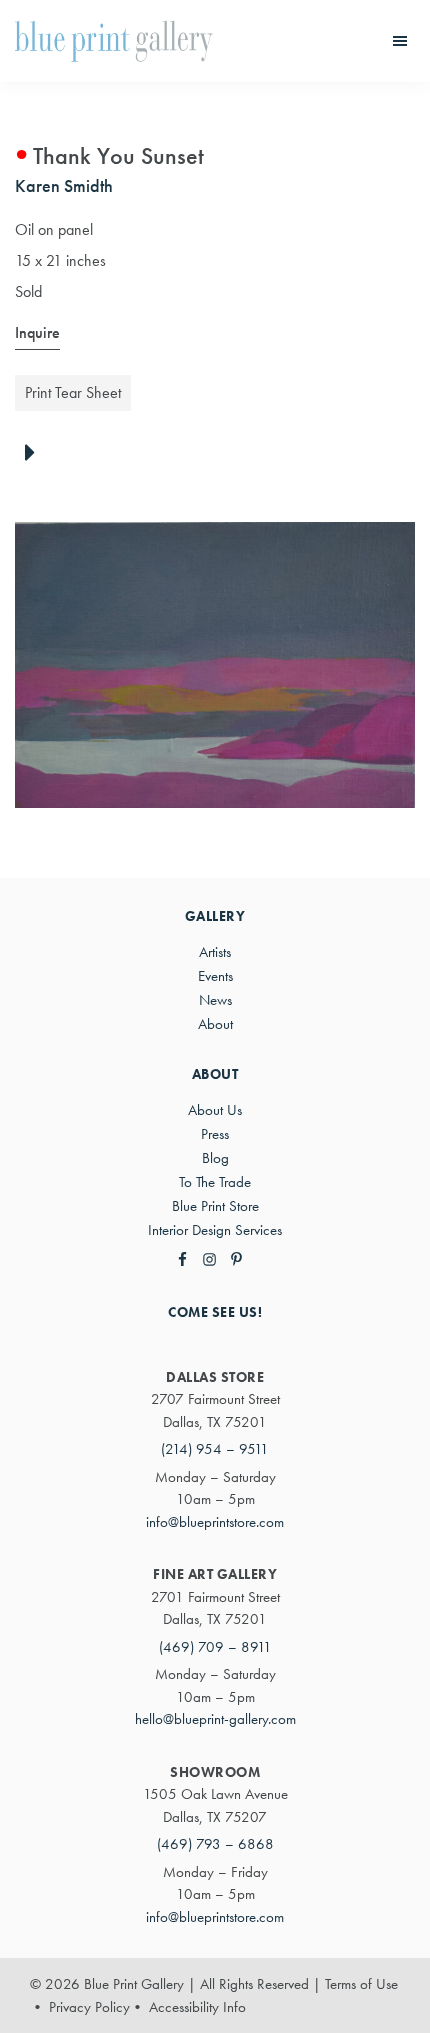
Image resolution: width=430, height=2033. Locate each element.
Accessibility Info (197, 2007)
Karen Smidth (64, 185)
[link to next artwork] (35, 454)
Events (215, 976)
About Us (215, 1110)
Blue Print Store (215, 1206)
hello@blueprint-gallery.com (215, 1719)
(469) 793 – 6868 (215, 1844)
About (215, 1024)
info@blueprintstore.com (215, 1522)
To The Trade (215, 1182)
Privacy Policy (89, 2007)
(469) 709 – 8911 (215, 1647)
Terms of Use (361, 1984)
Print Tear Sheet (73, 392)
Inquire (37, 332)
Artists (215, 952)
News (215, 1000)
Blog (215, 1158)
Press (215, 1134)
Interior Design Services (215, 1230)
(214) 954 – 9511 (215, 1449)
